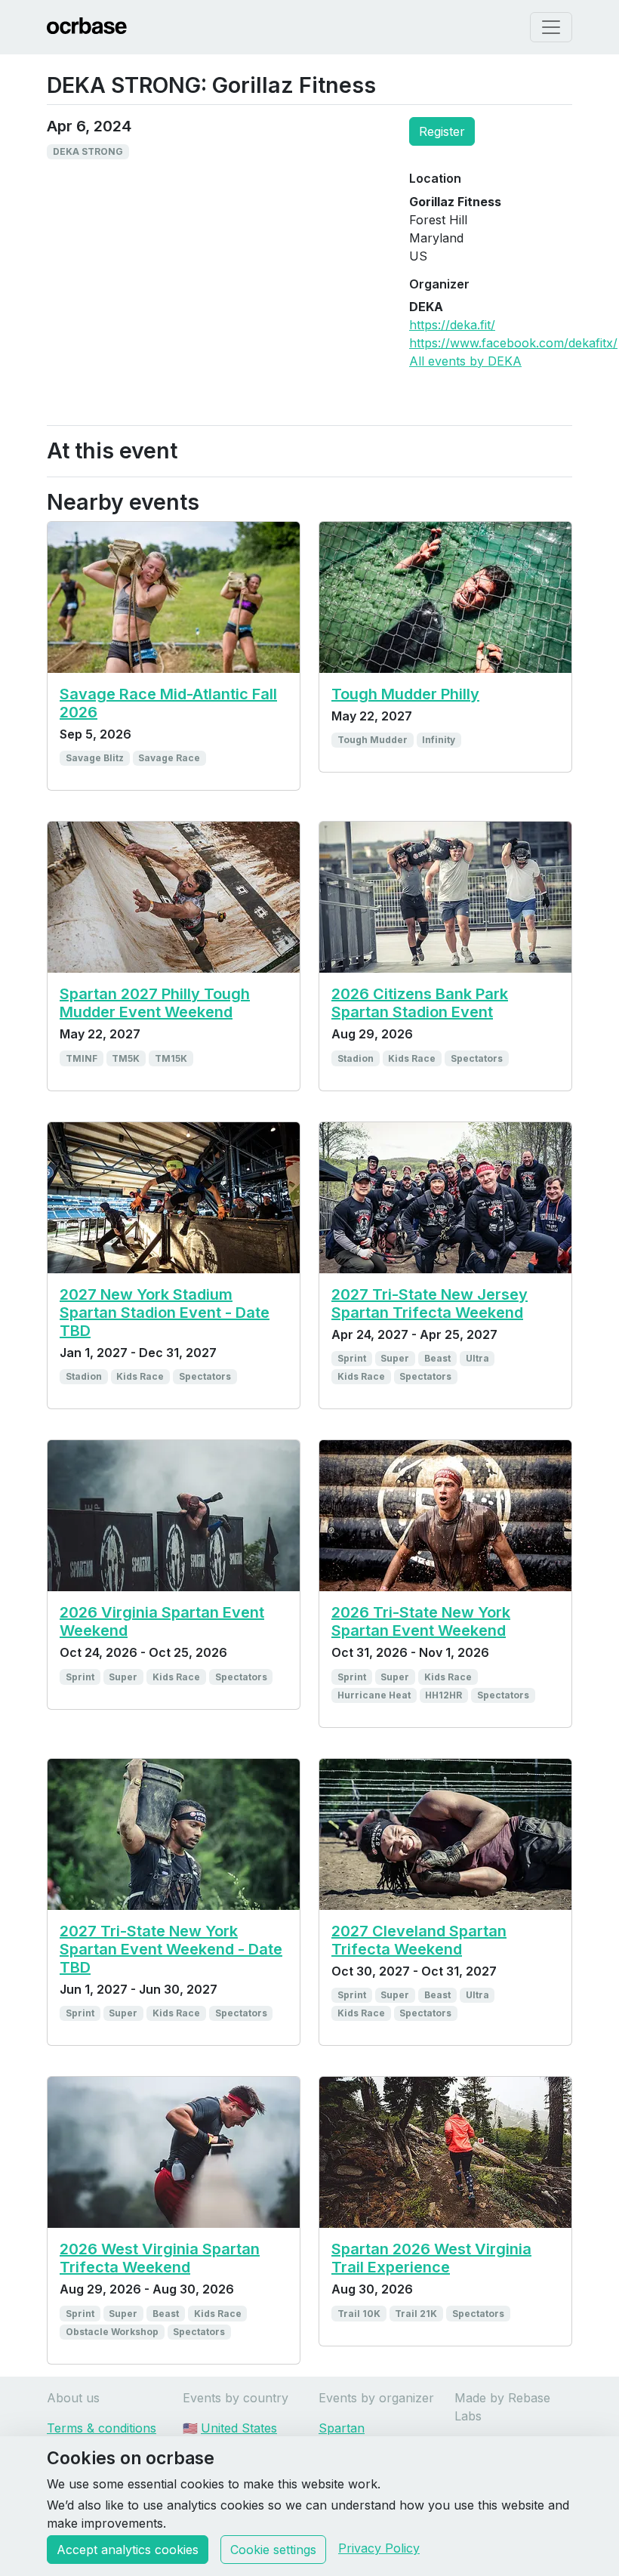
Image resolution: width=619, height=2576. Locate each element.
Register (442, 131)
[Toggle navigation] (551, 27)
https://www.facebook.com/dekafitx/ (513, 343)
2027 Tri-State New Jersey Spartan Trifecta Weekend (430, 1303)
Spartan (342, 2428)
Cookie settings (273, 2550)
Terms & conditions (102, 2428)
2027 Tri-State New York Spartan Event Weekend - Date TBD (171, 1949)
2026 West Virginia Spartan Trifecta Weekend (160, 2258)
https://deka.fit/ (452, 325)
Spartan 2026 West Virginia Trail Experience (431, 2258)
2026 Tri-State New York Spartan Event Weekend (421, 1621)
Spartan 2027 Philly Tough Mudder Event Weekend (155, 1003)
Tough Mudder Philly (405, 694)
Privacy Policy (379, 2548)
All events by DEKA (465, 361)
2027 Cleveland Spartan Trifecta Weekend (419, 1940)
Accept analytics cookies (128, 2550)
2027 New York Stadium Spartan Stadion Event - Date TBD (165, 1313)
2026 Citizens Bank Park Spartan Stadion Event (420, 1003)
